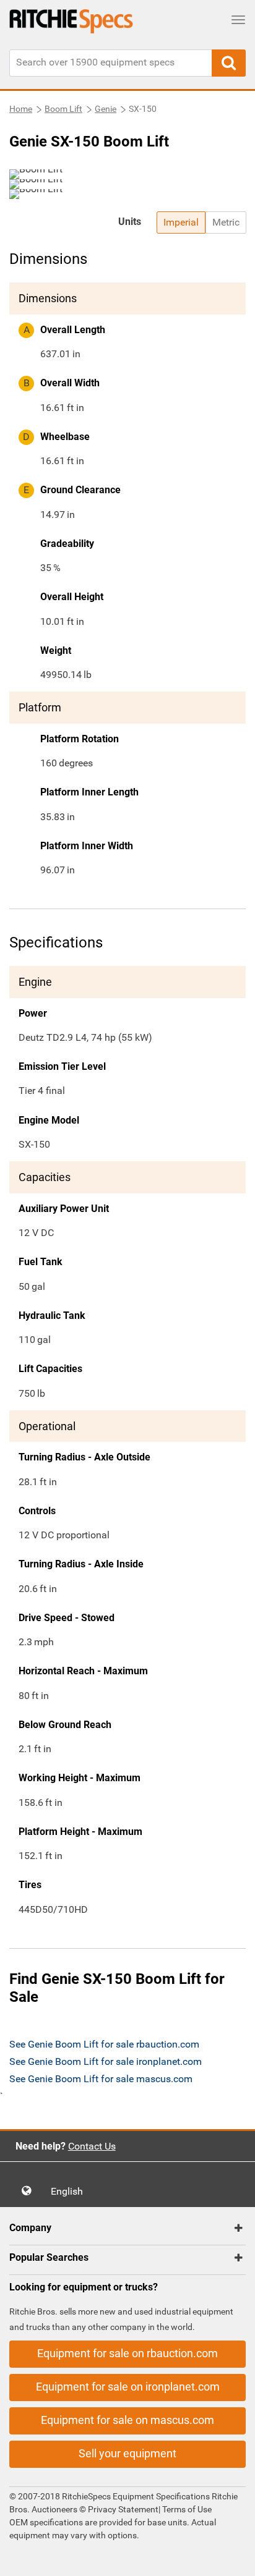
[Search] (229, 63)
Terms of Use (186, 2509)
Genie (106, 109)
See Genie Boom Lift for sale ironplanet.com (106, 2061)
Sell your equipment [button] (127, 2453)
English (71, 2191)
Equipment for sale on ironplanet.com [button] (128, 2387)
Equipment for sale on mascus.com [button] (127, 2420)
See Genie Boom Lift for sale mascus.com (101, 2079)
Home (21, 109)
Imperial (181, 222)
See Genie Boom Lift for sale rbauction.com (104, 2044)
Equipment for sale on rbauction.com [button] (127, 2353)
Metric (226, 222)
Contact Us (92, 2146)
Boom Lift (63, 109)
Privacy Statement (123, 2509)
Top (233, 2558)
